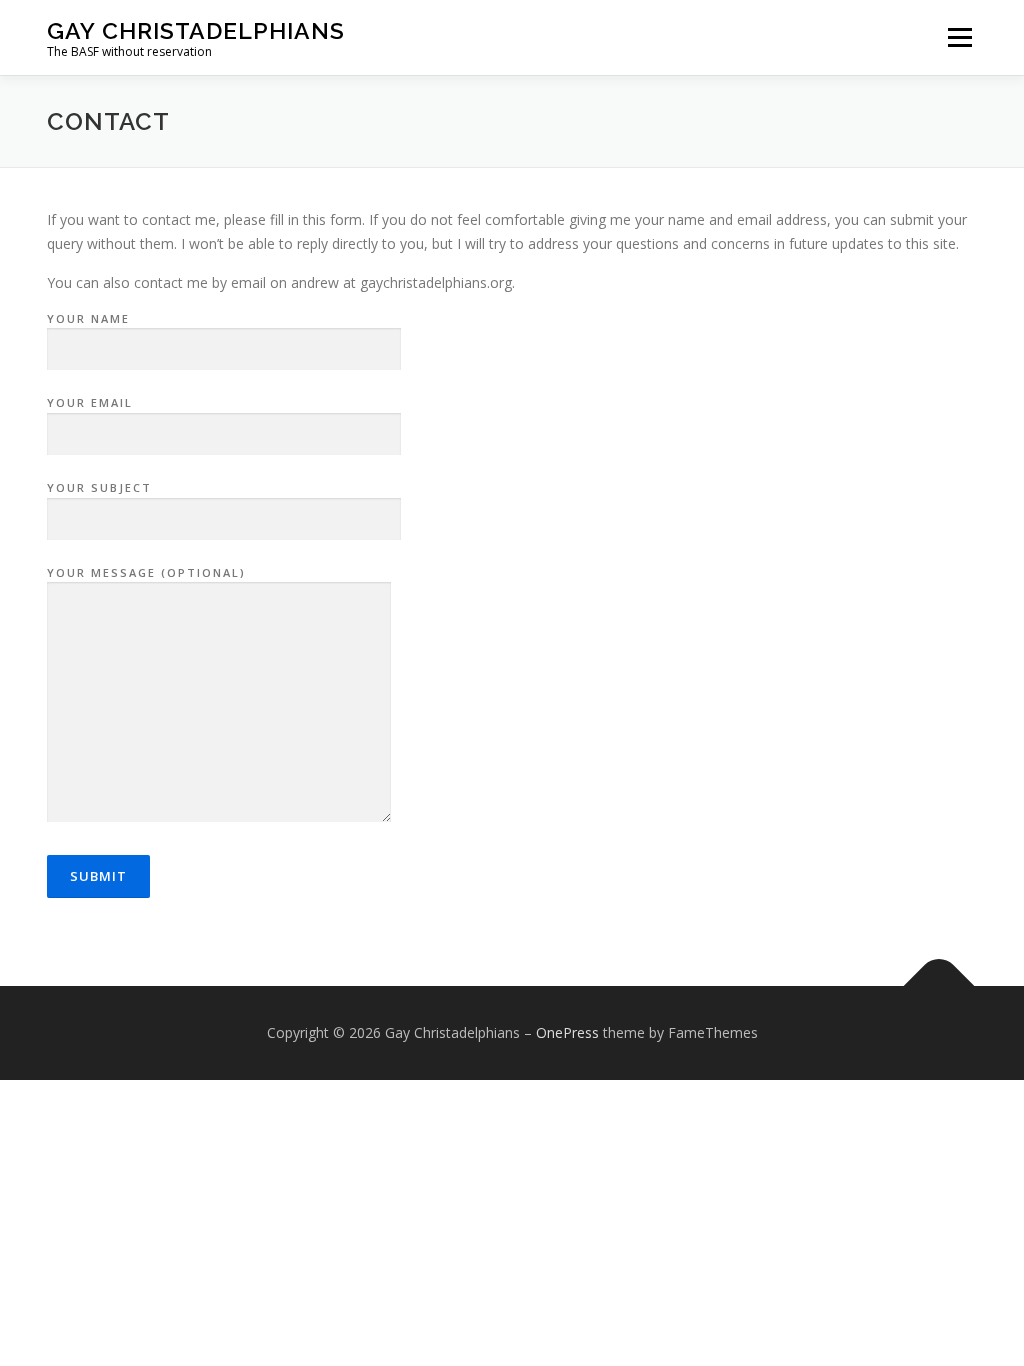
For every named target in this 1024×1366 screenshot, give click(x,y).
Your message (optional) (146, 572)
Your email (90, 402)
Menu (959, 37)
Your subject (99, 487)
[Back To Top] (939, 986)
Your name (88, 318)
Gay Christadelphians (196, 30)
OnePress (567, 1032)
